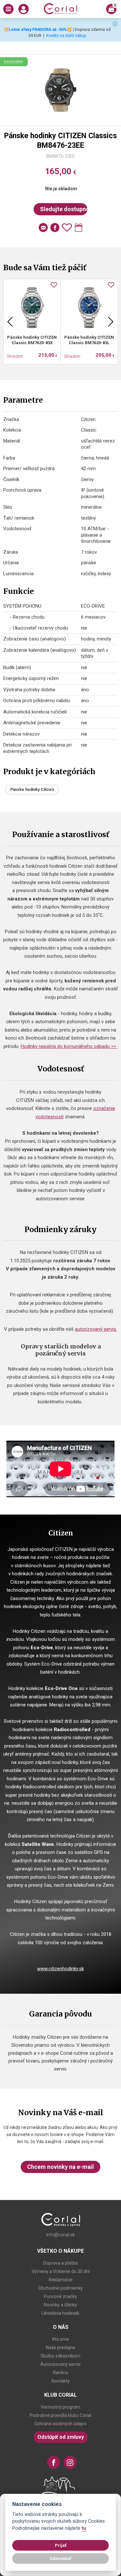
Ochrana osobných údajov (60, 2424)
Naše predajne (60, 2348)
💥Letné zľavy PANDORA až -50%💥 (38, 29)
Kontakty (61, 2381)
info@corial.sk (60, 2235)
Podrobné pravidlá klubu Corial (60, 2415)
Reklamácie (61, 2280)
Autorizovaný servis (60, 2364)
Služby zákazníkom (60, 2356)
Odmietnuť (60, 2558)
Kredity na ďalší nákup (66, 36)
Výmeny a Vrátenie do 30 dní (61, 2271)
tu (84, 2528)
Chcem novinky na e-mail (60, 2167)
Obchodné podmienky (61, 2288)
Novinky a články (60, 2305)
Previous (10, 322)
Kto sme (61, 2339)
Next (111, 322)
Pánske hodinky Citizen (32, 790)
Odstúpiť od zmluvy (61, 2437)
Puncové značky (60, 2296)
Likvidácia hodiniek (60, 2313)
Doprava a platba (60, 2263)
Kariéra (60, 2373)
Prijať (61, 2545)
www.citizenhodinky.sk (60, 1969)
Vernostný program (60, 2407)
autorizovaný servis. (96, 1329)
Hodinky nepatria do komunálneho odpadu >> (69, 1046)
